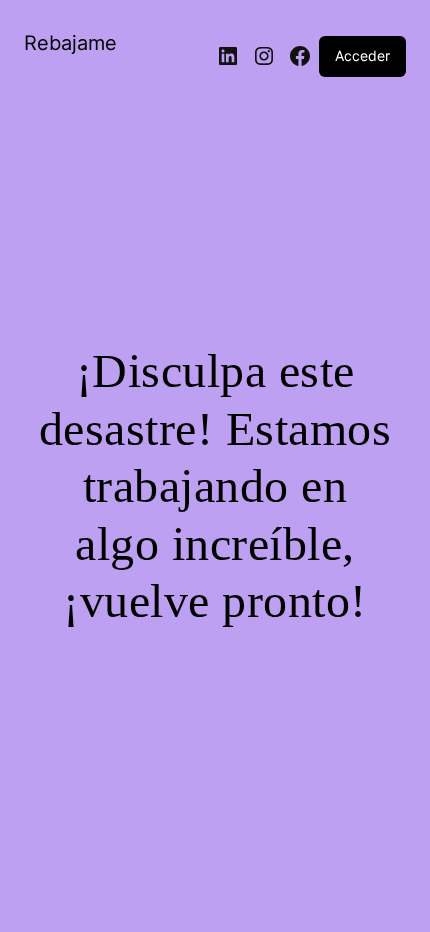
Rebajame (70, 43)
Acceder (362, 55)
